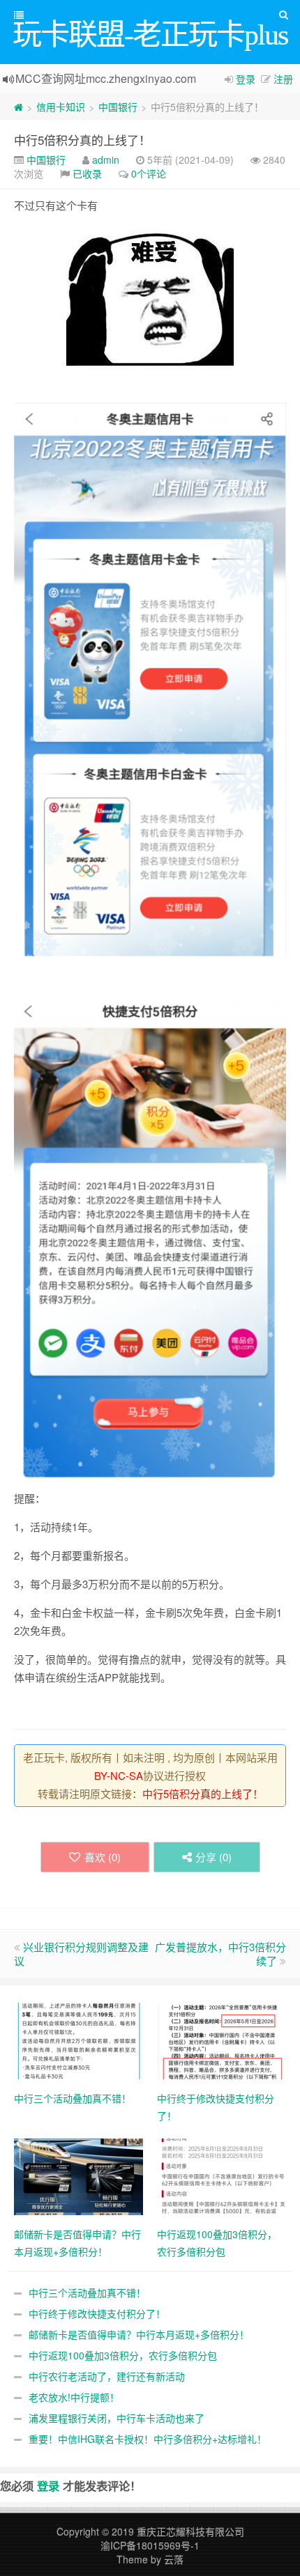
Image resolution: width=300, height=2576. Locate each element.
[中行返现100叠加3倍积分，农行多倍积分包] (222, 2175)
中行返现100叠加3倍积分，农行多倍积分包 (123, 2355)
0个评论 (149, 173)
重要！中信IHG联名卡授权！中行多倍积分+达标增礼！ (148, 2439)
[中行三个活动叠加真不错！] (78, 2040)
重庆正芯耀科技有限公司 (190, 2531)
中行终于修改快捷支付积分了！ (97, 2313)
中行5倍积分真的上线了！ (82, 140)
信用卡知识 (61, 107)
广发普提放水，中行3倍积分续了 (220, 1954)
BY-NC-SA (119, 1775)
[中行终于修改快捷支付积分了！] (222, 2040)
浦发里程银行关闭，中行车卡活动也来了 (117, 2418)
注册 (283, 79)
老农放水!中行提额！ (74, 2397)
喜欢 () (103, 1857)
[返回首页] (18, 107)
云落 (174, 2559)
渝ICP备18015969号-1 (150, 2545)
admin (106, 160)
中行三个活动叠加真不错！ (87, 2292)
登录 (246, 79)
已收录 (87, 173)
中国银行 (118, 107)
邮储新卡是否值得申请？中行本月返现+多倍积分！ (139, 2334)
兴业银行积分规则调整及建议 (81, 1954)
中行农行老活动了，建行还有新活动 (107, 2376)
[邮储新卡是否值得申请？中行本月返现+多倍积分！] (78, 2175)
